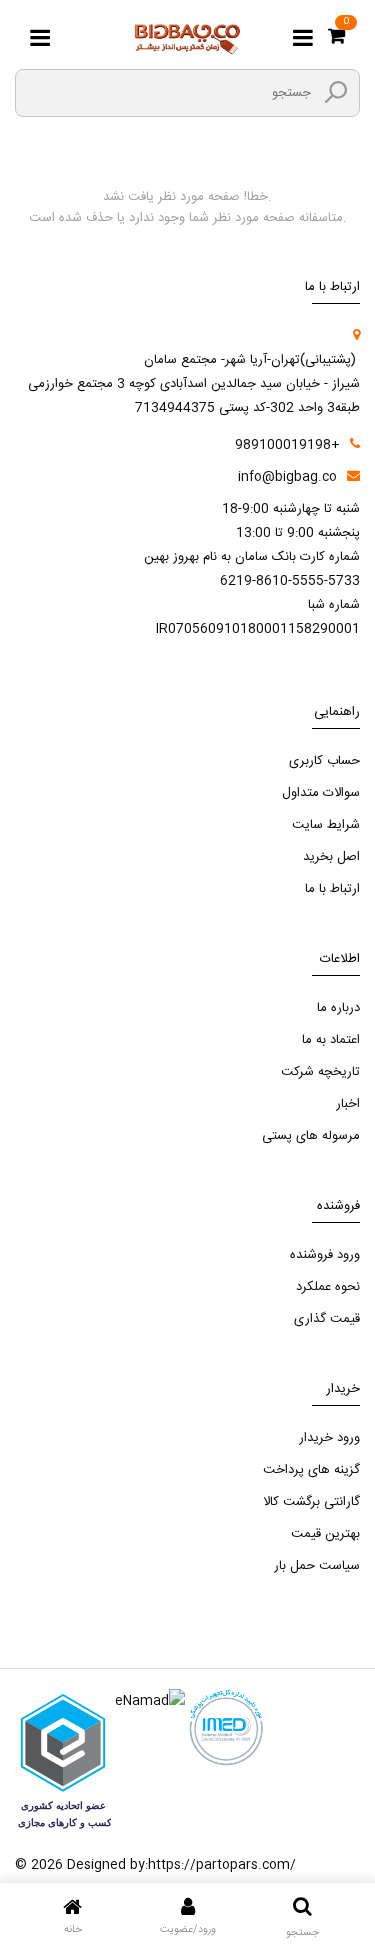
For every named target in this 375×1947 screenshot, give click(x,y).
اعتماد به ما (331, 1040)
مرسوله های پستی (311, 1136)
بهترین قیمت (325, 1534)
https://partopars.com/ (222, 1865)
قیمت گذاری (327, 1319)
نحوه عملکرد (328, 1287)
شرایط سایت (326, 825)
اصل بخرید (331, 857)
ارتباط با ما (332, 889)
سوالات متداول (321, 793)
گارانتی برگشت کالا (311, 1502)
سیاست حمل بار (317, 1566)
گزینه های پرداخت (311, 1470)
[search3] (336, 92)
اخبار (348, 1104)
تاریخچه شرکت (320, 1072)
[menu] (40, 38)
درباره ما (338, 1008)
